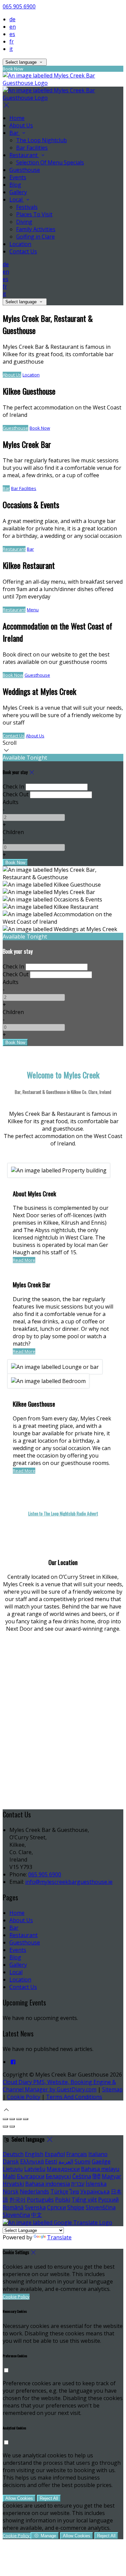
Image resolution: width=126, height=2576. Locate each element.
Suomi (82, 2161)
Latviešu (35, 2169)
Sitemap (112, 2089)
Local (17, 200)
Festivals (27, 207)
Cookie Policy (24, 2097)
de (12, 19)
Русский (108, 2200)
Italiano (98, 2154)
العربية (66, 2161)
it (11, 49)
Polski (63, 2200)
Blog (15, 185)
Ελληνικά (32, 2161)
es (12, 34)
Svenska (35, 2207)
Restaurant (24, 155)
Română (13, 2207)
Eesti (51, 2161)
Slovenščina (101, 2207)
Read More (24, 1260)
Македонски (63, 2169)
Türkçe (59, 2191)
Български (31, 2176)
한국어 (17, 2200)
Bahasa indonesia (48, 2184)
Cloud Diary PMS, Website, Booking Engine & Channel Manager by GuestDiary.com (59, 2086)
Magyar (112, 2176)
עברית (78, 2184)
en (13, 27)
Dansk (11, 2161)
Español (55, 2154)
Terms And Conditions (74, 2097)
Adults (11, 802)
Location (20, 244)
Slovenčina (16, 2215)
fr (12, 41)
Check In (13, 787)
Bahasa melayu (100, 2169)
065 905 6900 (19, 6)
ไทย (74, 2191)
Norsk (11, 2191)
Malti (9, 2176)
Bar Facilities (32, 148)
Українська (95, 2191)
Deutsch (13, 2154)
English (34, 2154)
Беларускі (58, 2176)
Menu (33, 610)
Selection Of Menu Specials (50, 162)
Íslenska (96, 2184)
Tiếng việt (84, 2200)
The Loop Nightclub (41, 140)
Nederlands (34, 2191)
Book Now (40, 428)
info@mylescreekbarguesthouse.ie (69, 1882)
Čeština (82, 2176)
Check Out (16, 794)
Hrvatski (13, 2184)
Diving (24, 222)
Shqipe (76, 2207)
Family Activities (36, 229)
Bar (15, 133)
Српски (56, 2207)
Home (17, 118)
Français (77, 2154)
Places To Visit (34, 214)
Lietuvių (13, 2169)
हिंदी (96, 2176)
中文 (37, 2215)
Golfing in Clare (35, 237)
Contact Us (23, 251)
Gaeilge (101, 2161)
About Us (21, 125)
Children (13, 832)
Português (40, 2200)
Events (18, 177)
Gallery (18, 192)
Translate (59, 2237)
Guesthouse (25, 170)
